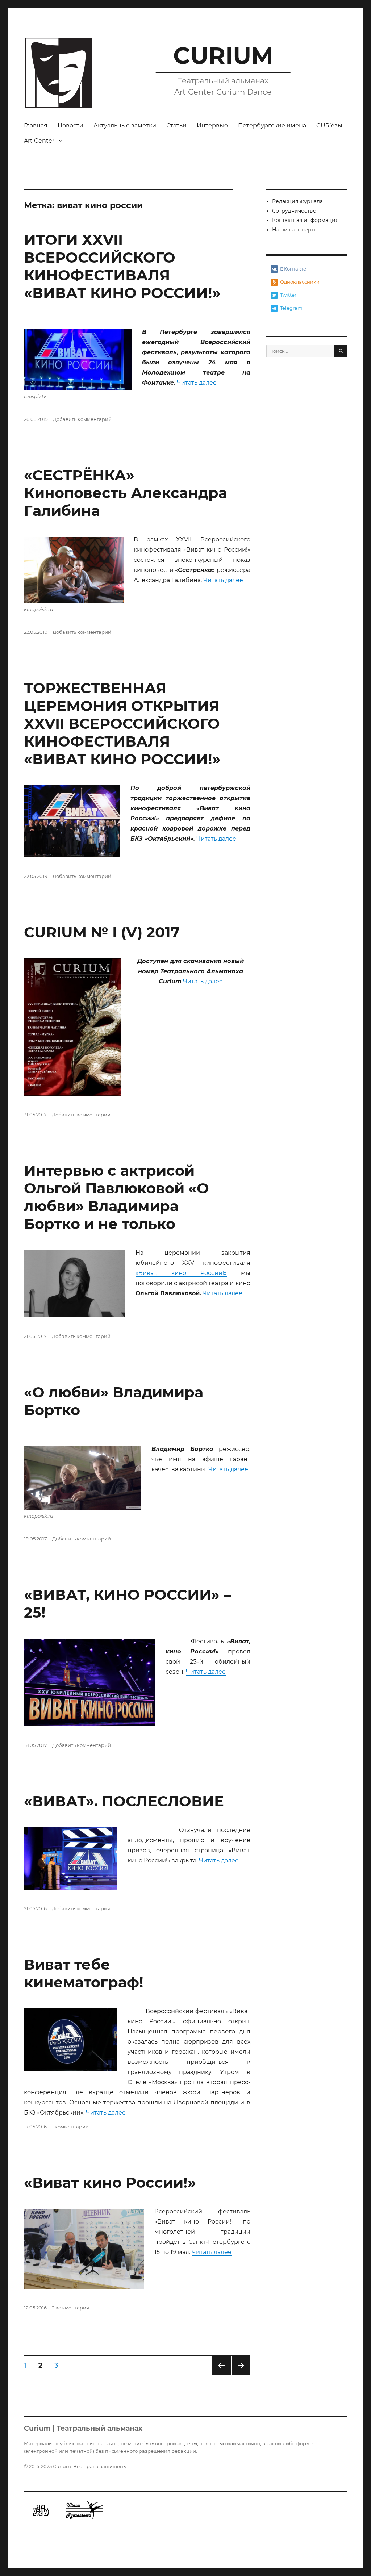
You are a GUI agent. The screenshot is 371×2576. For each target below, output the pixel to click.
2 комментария (70, 2308)
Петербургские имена (272, 126)
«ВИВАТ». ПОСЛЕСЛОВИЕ (124, 1801)
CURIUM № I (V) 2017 (102, 932)
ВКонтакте (293, 269)
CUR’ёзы (329, 126)
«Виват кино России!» (110, 2182)
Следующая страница (241, 2375)
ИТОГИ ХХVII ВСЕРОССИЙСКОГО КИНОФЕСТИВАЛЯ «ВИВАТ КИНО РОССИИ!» (122, 266)
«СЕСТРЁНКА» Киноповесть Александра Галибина (126, 493)
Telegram (291, 308)
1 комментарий (70, 2127)
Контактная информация (305, 220)
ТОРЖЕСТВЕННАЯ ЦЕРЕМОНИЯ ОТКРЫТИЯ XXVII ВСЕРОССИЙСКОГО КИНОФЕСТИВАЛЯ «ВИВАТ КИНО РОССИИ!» (122, 724)
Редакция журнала (297, 201)
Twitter (288, 295)
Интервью (212, 126)
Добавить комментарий (82, 419)
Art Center (39, 141)
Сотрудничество (294, 211)
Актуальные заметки (125, 126)
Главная (36, 126)
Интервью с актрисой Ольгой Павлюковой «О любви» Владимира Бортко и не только (116, 1197)
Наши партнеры (294, 230)
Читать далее (197, 383)
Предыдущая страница (221, 2375)
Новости (70, 126)
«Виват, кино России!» (181, 1273)
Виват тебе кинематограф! (84, 1973)
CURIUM (223, 55)
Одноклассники (300, 282)
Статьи (176, 126)
